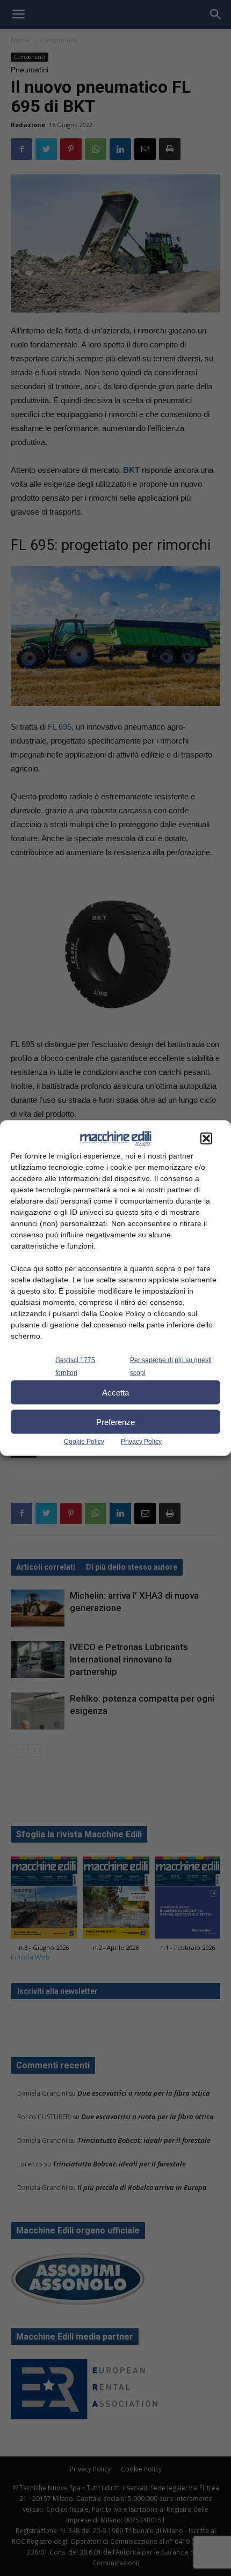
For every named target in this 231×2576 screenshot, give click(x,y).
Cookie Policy (84, 1442)
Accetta (115, 1392)
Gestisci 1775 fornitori (75, 1367)
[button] (206, 1139)
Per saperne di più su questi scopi (171, 1367)
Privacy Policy (141, 1442)
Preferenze (115, 1421)
